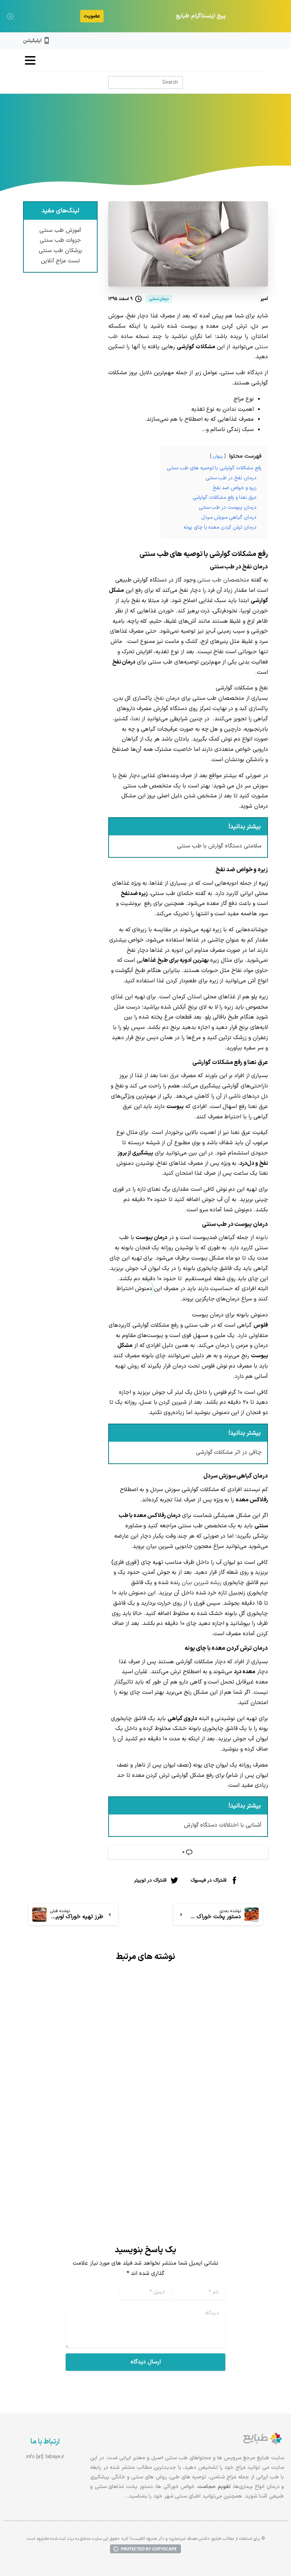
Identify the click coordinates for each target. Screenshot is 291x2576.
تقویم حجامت (214, 2487)
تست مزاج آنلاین (61, 261)
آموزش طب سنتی (60, 230)
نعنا (136, 719)
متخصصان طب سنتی (223, 580)
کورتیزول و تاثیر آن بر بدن (90, 2094)
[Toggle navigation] (30, 60)
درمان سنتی (175, 145)
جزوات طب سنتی (60, 240)
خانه (202, 145)
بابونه (262, 1238)
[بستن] (10, 16)
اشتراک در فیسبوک (208, 1880)
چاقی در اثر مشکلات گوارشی (229, 1452)
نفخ (160, 698)
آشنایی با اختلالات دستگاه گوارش (223, 1825)
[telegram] (241, 41)
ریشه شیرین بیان (202, 1583)
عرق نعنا (169, 1076)
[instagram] (253, 41)
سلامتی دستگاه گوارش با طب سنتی (219, 846)
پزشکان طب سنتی (60, 251)
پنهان (218, 456)
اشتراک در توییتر (150, 1880)
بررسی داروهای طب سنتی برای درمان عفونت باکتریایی (214, 2100)
